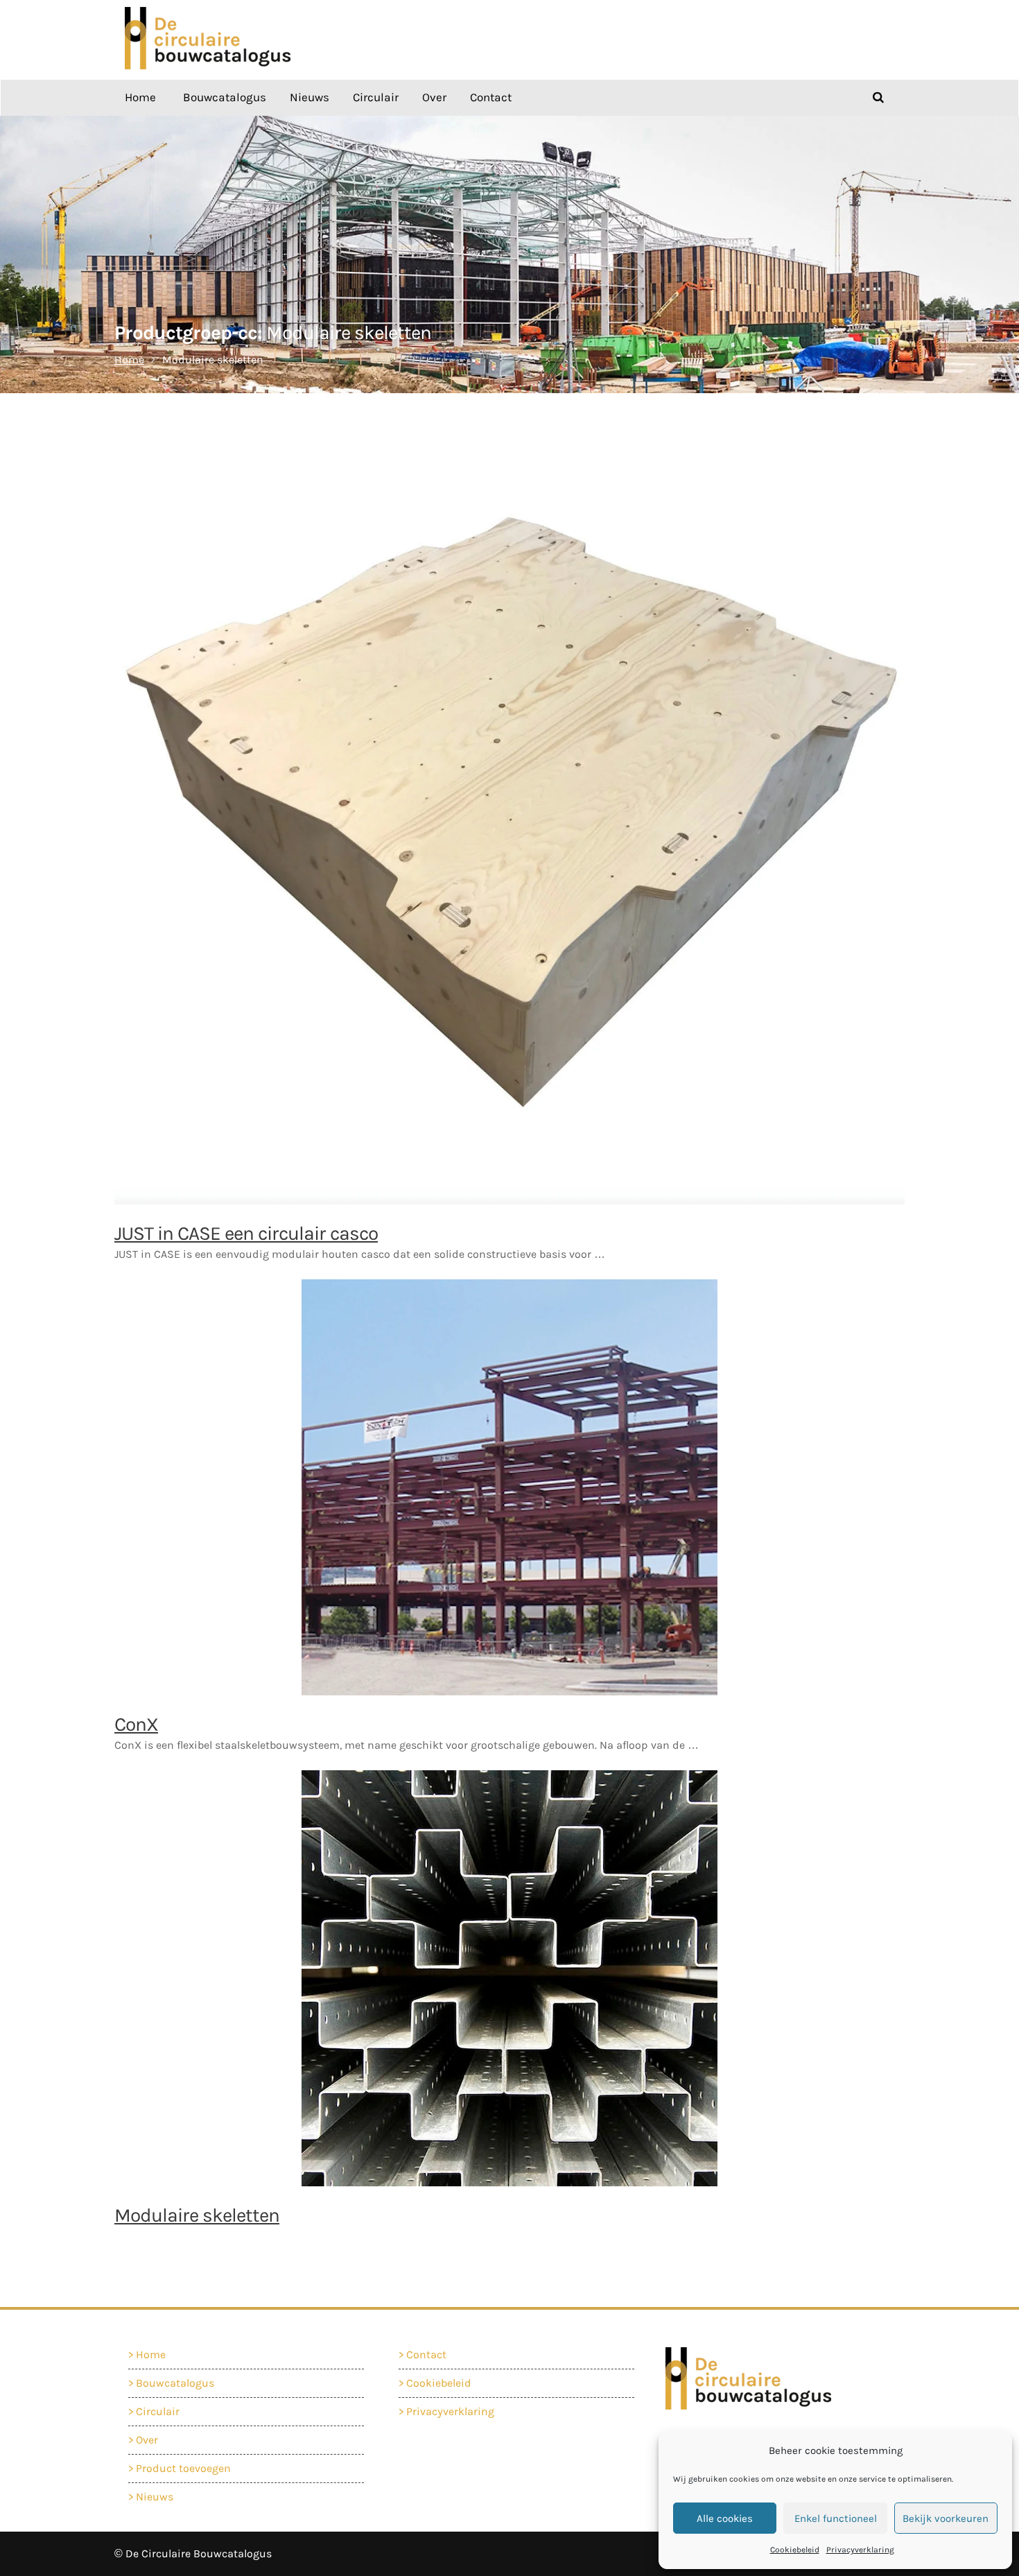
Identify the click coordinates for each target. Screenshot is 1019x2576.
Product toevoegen (183, 2468)
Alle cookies (725, 2518)
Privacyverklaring (860, 2550)
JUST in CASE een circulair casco (246, 1233)
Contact (491, 97)
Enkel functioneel (836, 2518)
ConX (136, 1724)
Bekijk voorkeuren (946, 2518)
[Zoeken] (878, 97)
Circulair (376, 97)
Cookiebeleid (795, 2550)
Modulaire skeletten (197, 2215)
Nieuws (310, 97)
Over (434, 97)
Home (140, 97)
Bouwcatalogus (225, 97)
